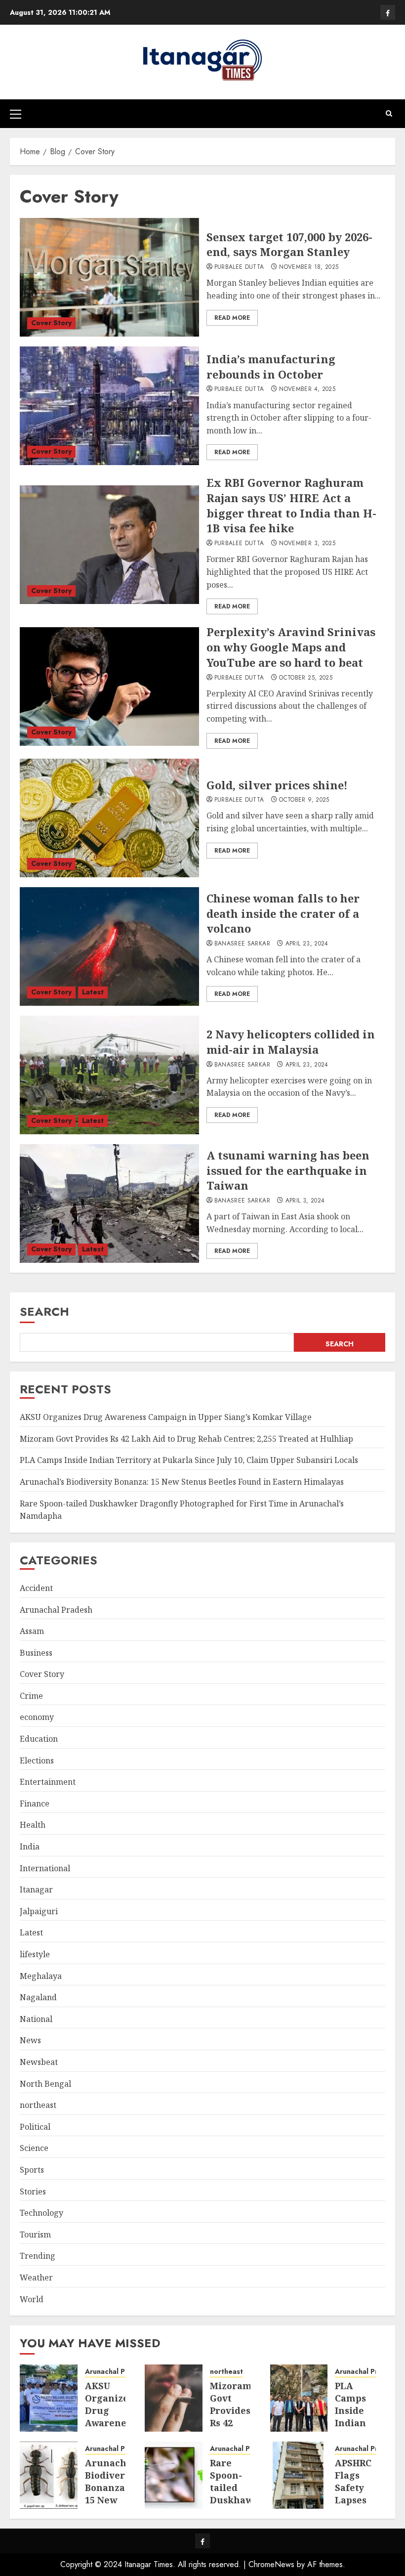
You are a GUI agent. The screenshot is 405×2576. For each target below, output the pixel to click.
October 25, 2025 (306, 678)
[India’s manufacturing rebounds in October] (109, 406)
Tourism (35, 2234)
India (30, 1846)
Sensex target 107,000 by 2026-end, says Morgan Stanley (289, 244)
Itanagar (36, 1889)
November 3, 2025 (307, 544)
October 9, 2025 (304, 800)
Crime (31, 1696)
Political (35, 2127)
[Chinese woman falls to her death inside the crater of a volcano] (109, 946)
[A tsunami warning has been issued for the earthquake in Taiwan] (109, 1203)
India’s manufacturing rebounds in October (271, 366)
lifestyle (35, 1954)
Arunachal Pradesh (56, 1610)
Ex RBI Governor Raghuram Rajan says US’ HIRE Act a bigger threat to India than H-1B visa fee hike (291, 505)
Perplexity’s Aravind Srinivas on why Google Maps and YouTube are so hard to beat (291, 647)
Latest (93, 992)
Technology (41, 2213)
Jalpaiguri (39, 1911)
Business (36, 1653)
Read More (232, 318)
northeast (38, 2105)
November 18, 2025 (309, 267)
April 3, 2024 (305, 1201)
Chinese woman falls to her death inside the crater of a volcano (283, 913)
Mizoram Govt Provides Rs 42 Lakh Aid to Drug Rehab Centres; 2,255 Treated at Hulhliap (186, 1439)
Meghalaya (41, 1976)
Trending (38, 2256)
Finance (35, 1803)
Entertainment (48, 1782)
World (32, 2299)
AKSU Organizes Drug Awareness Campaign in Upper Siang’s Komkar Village (166, 1417)
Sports (32, 2170)
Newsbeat (39, 2062)
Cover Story (51, 323)
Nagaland (38, 1997)
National (36, 2019)
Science (34, 2148)
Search (44, 1311)
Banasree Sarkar (242, 944)
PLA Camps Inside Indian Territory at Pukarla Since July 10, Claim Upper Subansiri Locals (189, 1460)
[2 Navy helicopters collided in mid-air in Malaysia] (109, 1075)
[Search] (389, 113)
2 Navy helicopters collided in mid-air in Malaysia (291, 1042)
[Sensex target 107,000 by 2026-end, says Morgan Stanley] (109, 277)
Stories (33, 2191)
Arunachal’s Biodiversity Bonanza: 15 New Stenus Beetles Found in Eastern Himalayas (182, 1482)
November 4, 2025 (307, 389)
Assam (32, 1631)
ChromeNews (271, 2564)
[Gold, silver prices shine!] (109, 818)
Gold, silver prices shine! (277, 785)
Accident (36, 1588)
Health (33, 1825)
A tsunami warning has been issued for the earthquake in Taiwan (288, 1170)
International (45, 1868)
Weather (36, 2277)
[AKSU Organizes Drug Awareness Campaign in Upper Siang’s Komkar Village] (49, 2398)
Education (39, 1739)
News (30, 2040)
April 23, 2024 (307, 944)
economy (37, 1717)
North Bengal (45, 2084)
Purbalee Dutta (239, 267)
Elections (37, 1760)
